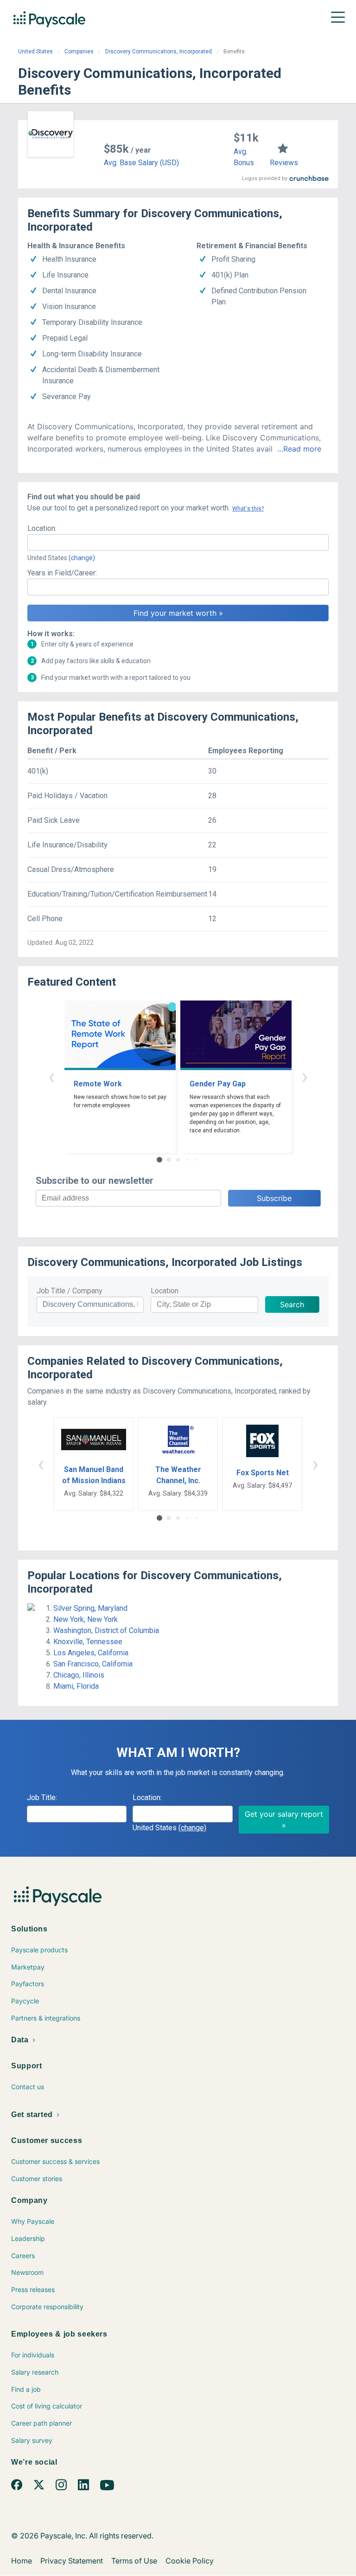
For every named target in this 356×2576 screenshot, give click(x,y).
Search (292, 1304)
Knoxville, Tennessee (88, 1642)
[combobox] (178, 542)
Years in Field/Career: (62, 573)
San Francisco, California (93, 1664)
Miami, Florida (76, 1686)
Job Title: (42, 1798)
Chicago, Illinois (79, 1675)
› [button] (305, 1076)
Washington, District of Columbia (106, 1630)
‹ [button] (51, 1076)
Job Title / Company (70, 1291)
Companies (79, 52)
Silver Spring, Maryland (90, 1608)
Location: (42, 528)
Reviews (284, 163)
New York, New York (86, 1619)
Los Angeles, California (91, 1653)
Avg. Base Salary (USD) (141, 163)
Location (165, 1291)
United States (35, 52)
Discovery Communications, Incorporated (159, 52)
